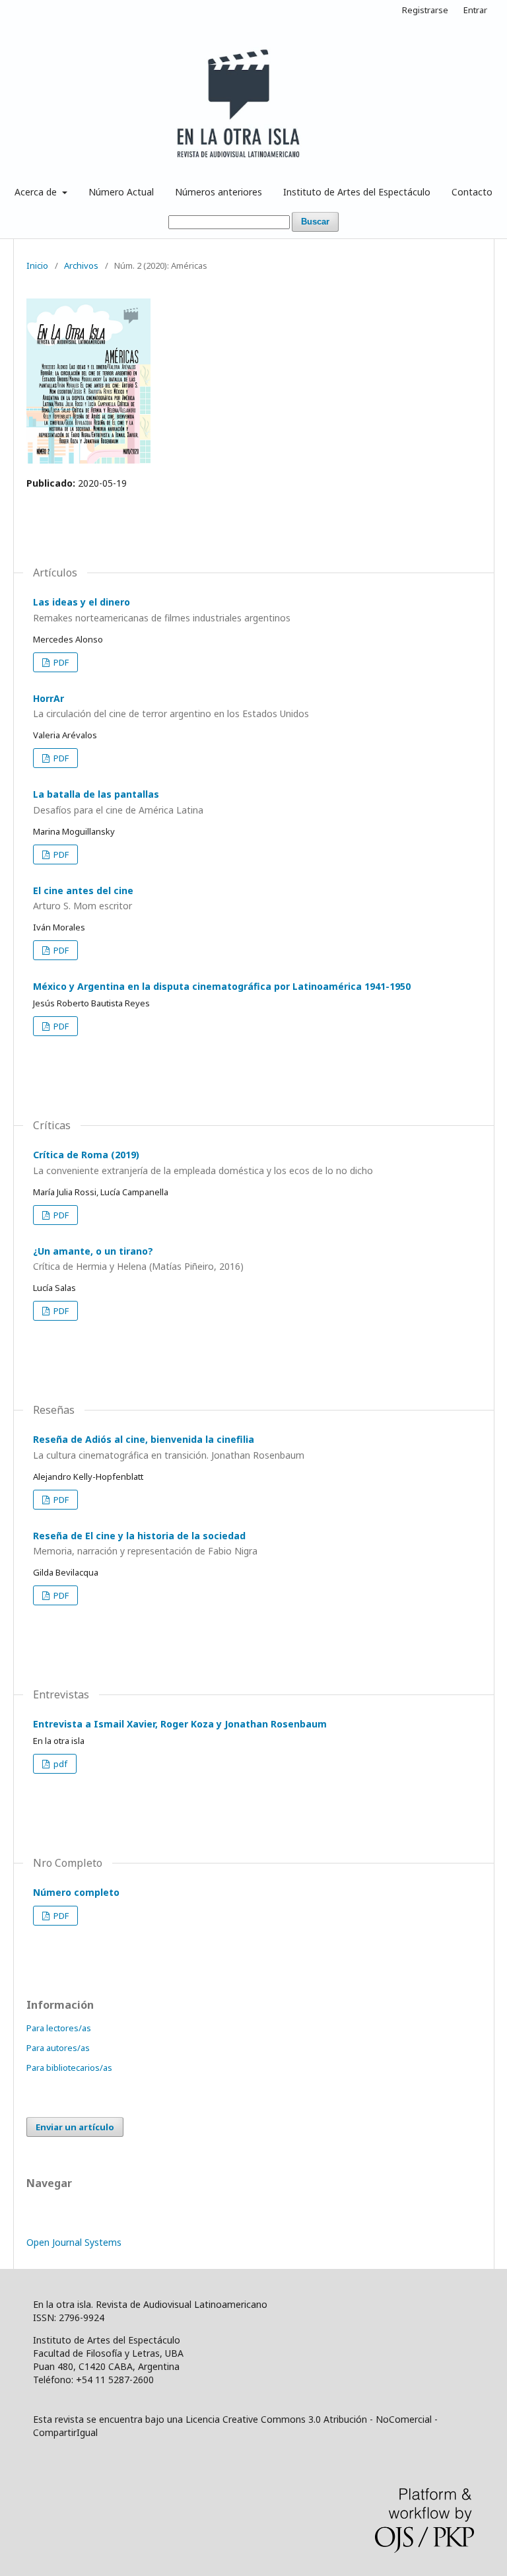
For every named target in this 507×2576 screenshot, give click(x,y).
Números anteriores (219, 192)
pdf (59, 1764)
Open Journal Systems (74, 2242)
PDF (60, 662)
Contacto (472, 192)
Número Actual (121, 192)
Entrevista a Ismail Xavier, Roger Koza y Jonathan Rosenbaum (180, 1724)
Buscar (315, 222)
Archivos (81, 265)
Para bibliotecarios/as (69, 2068)
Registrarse (425, 10)
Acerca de (37, 192)
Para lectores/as (59, 2028)
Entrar (475, 10)
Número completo (76, 1892)
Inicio (37, 265)
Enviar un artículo (75, 2127)
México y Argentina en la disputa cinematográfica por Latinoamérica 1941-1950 (222, 986)
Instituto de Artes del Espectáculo (357, 192)
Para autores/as (58, 2048)
